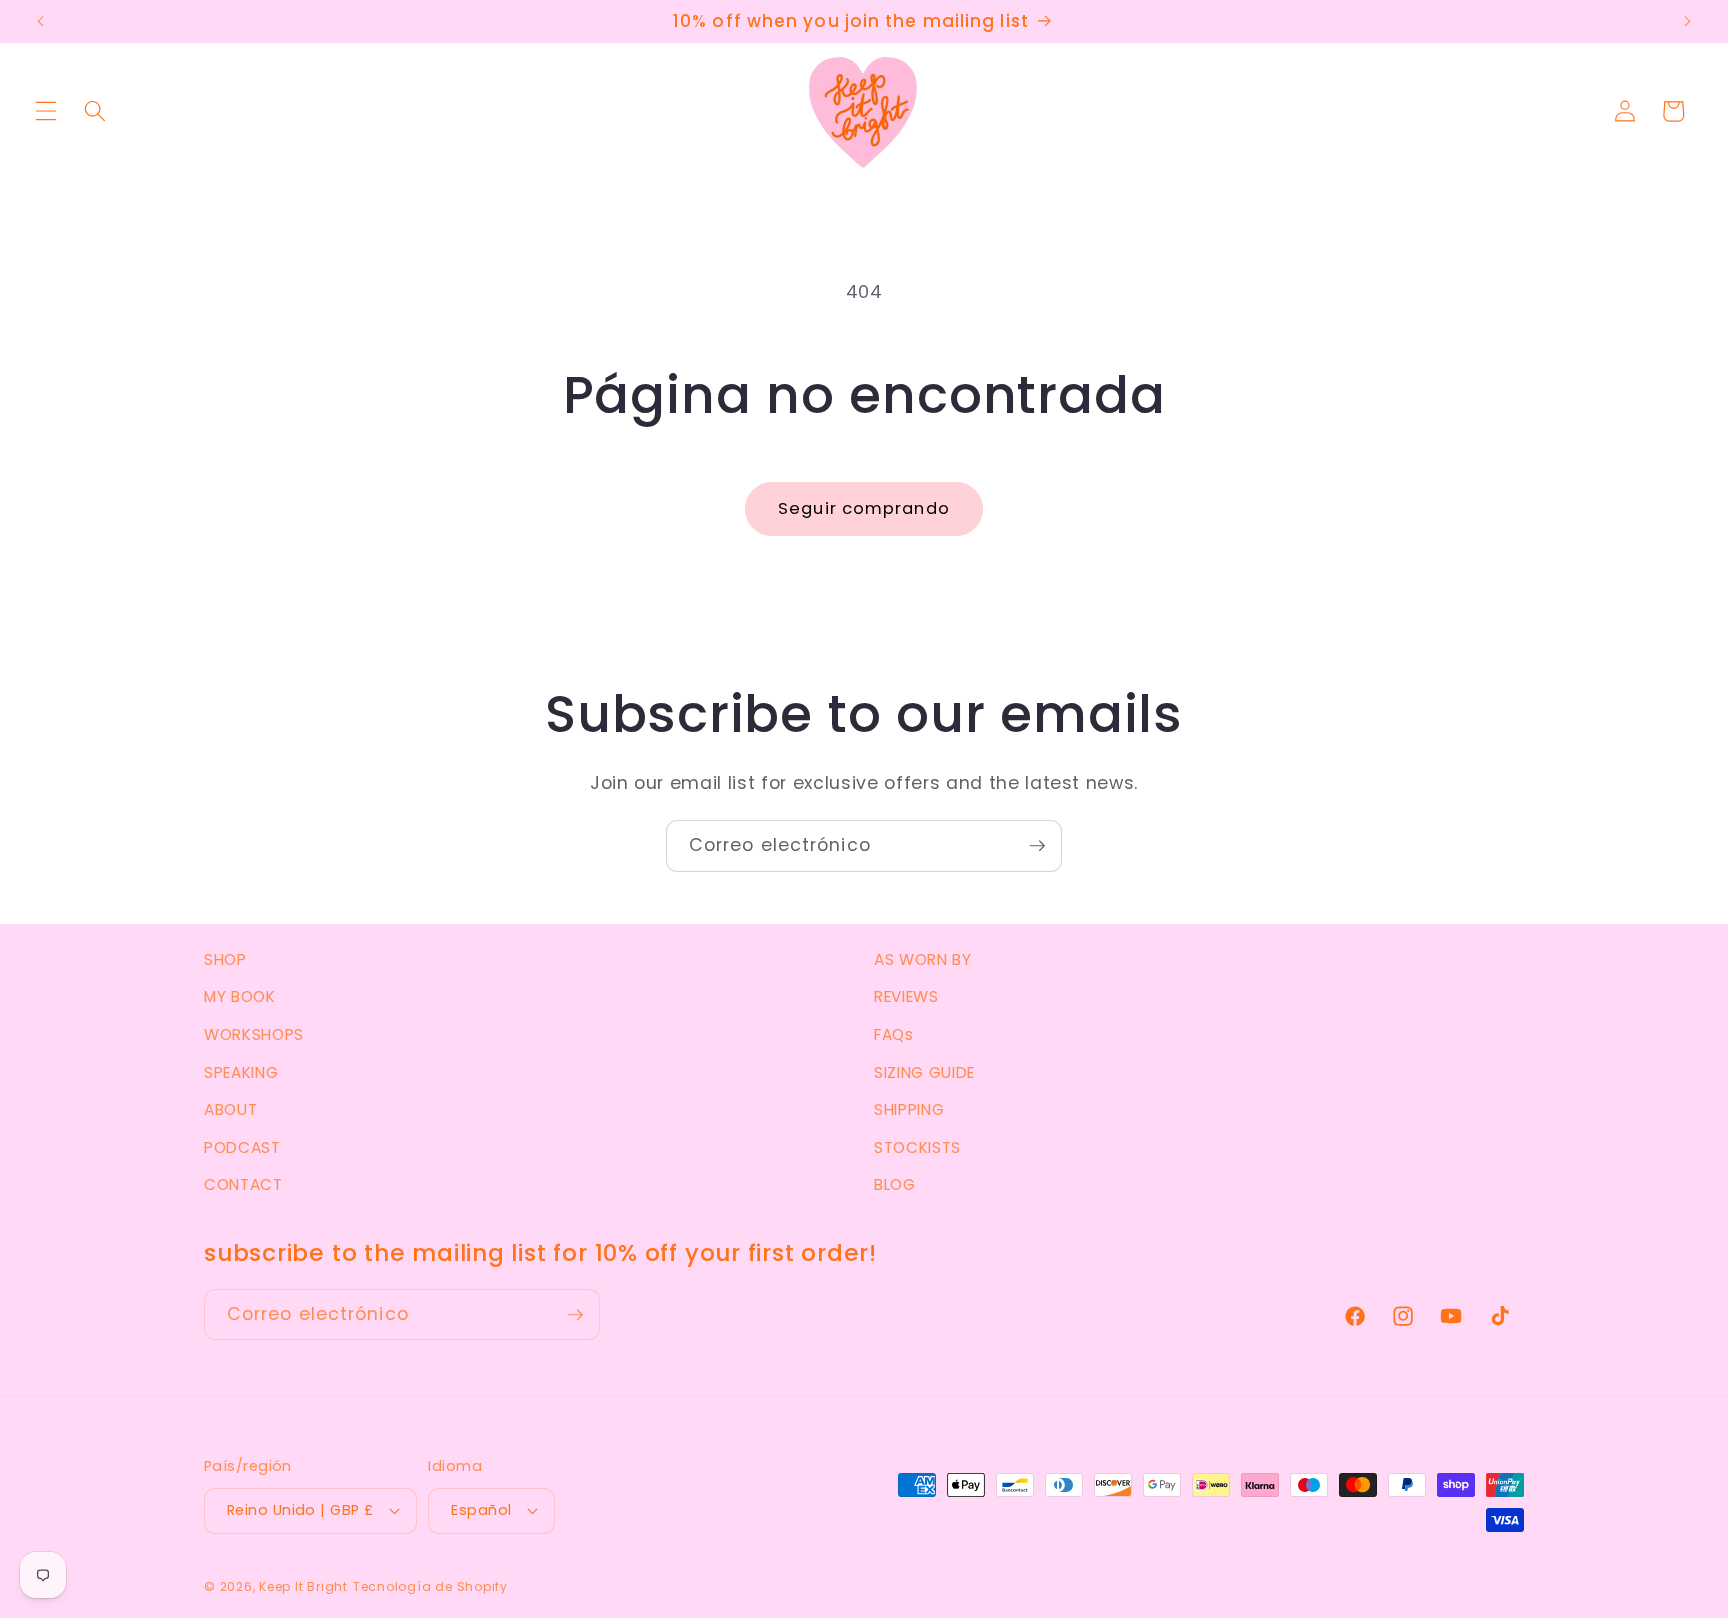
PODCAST (242, 1147)
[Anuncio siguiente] (1687, 22)
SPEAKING (241, 1072)
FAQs (894, 1034)
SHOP (225, 959)
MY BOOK (240, 996)
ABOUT (230, 1109)
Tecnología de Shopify (430, 1586)
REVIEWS (906, 996)
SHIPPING (909, 1109)
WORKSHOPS (254, 1034)
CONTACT (243, 1184)
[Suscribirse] (1037, 846)
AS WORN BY (923, 959)
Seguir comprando (864, 508)
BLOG (895, 1184)
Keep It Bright (303, 1586)
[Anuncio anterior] (41, 22)
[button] (46, 111)
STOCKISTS (917, 1147)
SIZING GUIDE (924, 1072)
